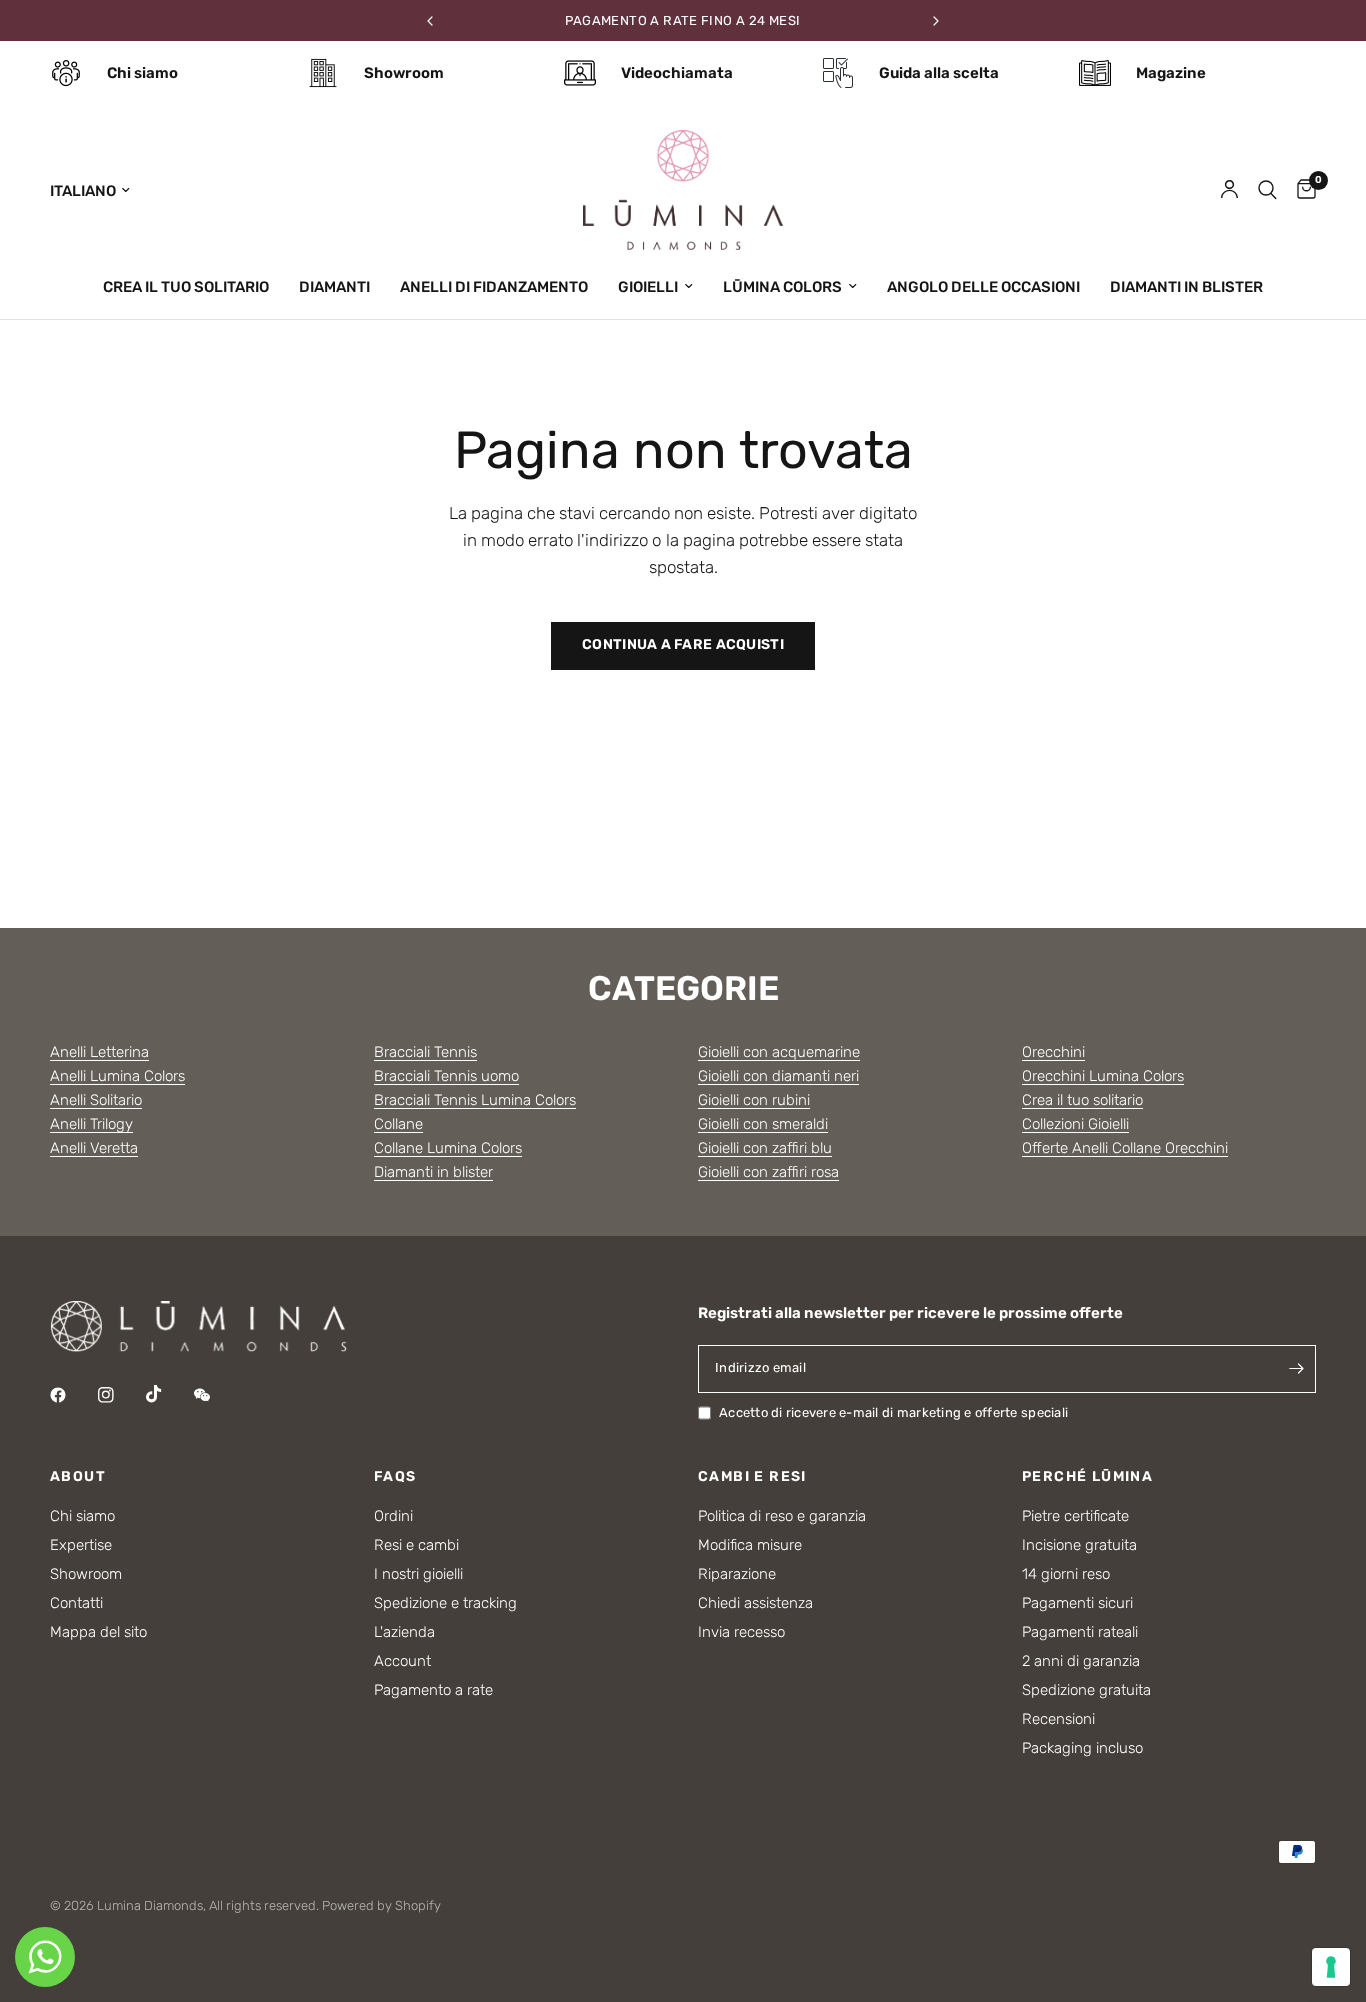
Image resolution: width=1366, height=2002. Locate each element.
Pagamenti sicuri (1077, 1603)
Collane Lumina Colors (448, 1148)
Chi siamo (82, 1516)
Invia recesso (741, 1632)
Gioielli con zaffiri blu (765, 1148)
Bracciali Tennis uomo (446, 1076)
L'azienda (404, 1632)
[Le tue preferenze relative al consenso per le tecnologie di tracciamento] (1331, 1967)
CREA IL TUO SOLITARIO (186, 287)
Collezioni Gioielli (1075, 1124)
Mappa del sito (98, 1632)
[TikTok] (168, 1394)
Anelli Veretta (94, 1148)
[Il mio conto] (1229, 190)
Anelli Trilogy (91, 1124)
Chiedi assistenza (755, 1603)
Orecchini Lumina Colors (1103, 1076)
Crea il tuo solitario (1082, 1100)
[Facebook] (72, 1395)
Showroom (86, 1574)
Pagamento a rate (433, 1690)
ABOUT (78, 1477)
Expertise (81, 1545)
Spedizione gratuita (1086, 1690)
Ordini (393, 1516)
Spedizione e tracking (445, 1603)
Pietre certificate (1075, 1516)
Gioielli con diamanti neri (778, 1076)
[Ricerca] (1267, 190)
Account (402, 1661)
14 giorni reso (1066, 1574)
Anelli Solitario (96, 1100)
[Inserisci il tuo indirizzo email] (1296, 1369)
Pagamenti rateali (1080, 1632)
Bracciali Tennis (425, 1052)
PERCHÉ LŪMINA (1087, 1477)
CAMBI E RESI (752, 1477)
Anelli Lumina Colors (117, 1076)
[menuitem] (186, 287)
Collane (398, 1124)
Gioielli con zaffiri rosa (768, 1172)
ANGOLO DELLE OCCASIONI (983, 287)
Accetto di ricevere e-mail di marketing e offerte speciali (893, 1412)
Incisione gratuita (1079, 1545)
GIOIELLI (648, 287)
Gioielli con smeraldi (763, 1124)
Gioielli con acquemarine (779, 1052)
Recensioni (1058, 1719)
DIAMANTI (334, 287)
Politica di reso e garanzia (782, 1516)
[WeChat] (216, 1395)
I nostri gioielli (418, 1574)
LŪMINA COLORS (782, 287)
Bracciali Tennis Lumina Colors (475, 1100)
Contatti (76, 1603)
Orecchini (1053, 1052)
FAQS (395, 1477)
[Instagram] (120, 1395)
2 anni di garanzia (1081, 1661)
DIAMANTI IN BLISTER (1186, 287)
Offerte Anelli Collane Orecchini (1125, 1148)
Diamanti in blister (433, 1172)
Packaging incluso (1082, 1748)
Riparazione (737, 1574)
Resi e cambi (416, 1545)
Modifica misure (750, 1545)
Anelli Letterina (99, 1052)
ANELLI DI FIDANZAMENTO (494, 287)
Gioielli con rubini (754, 1100)
